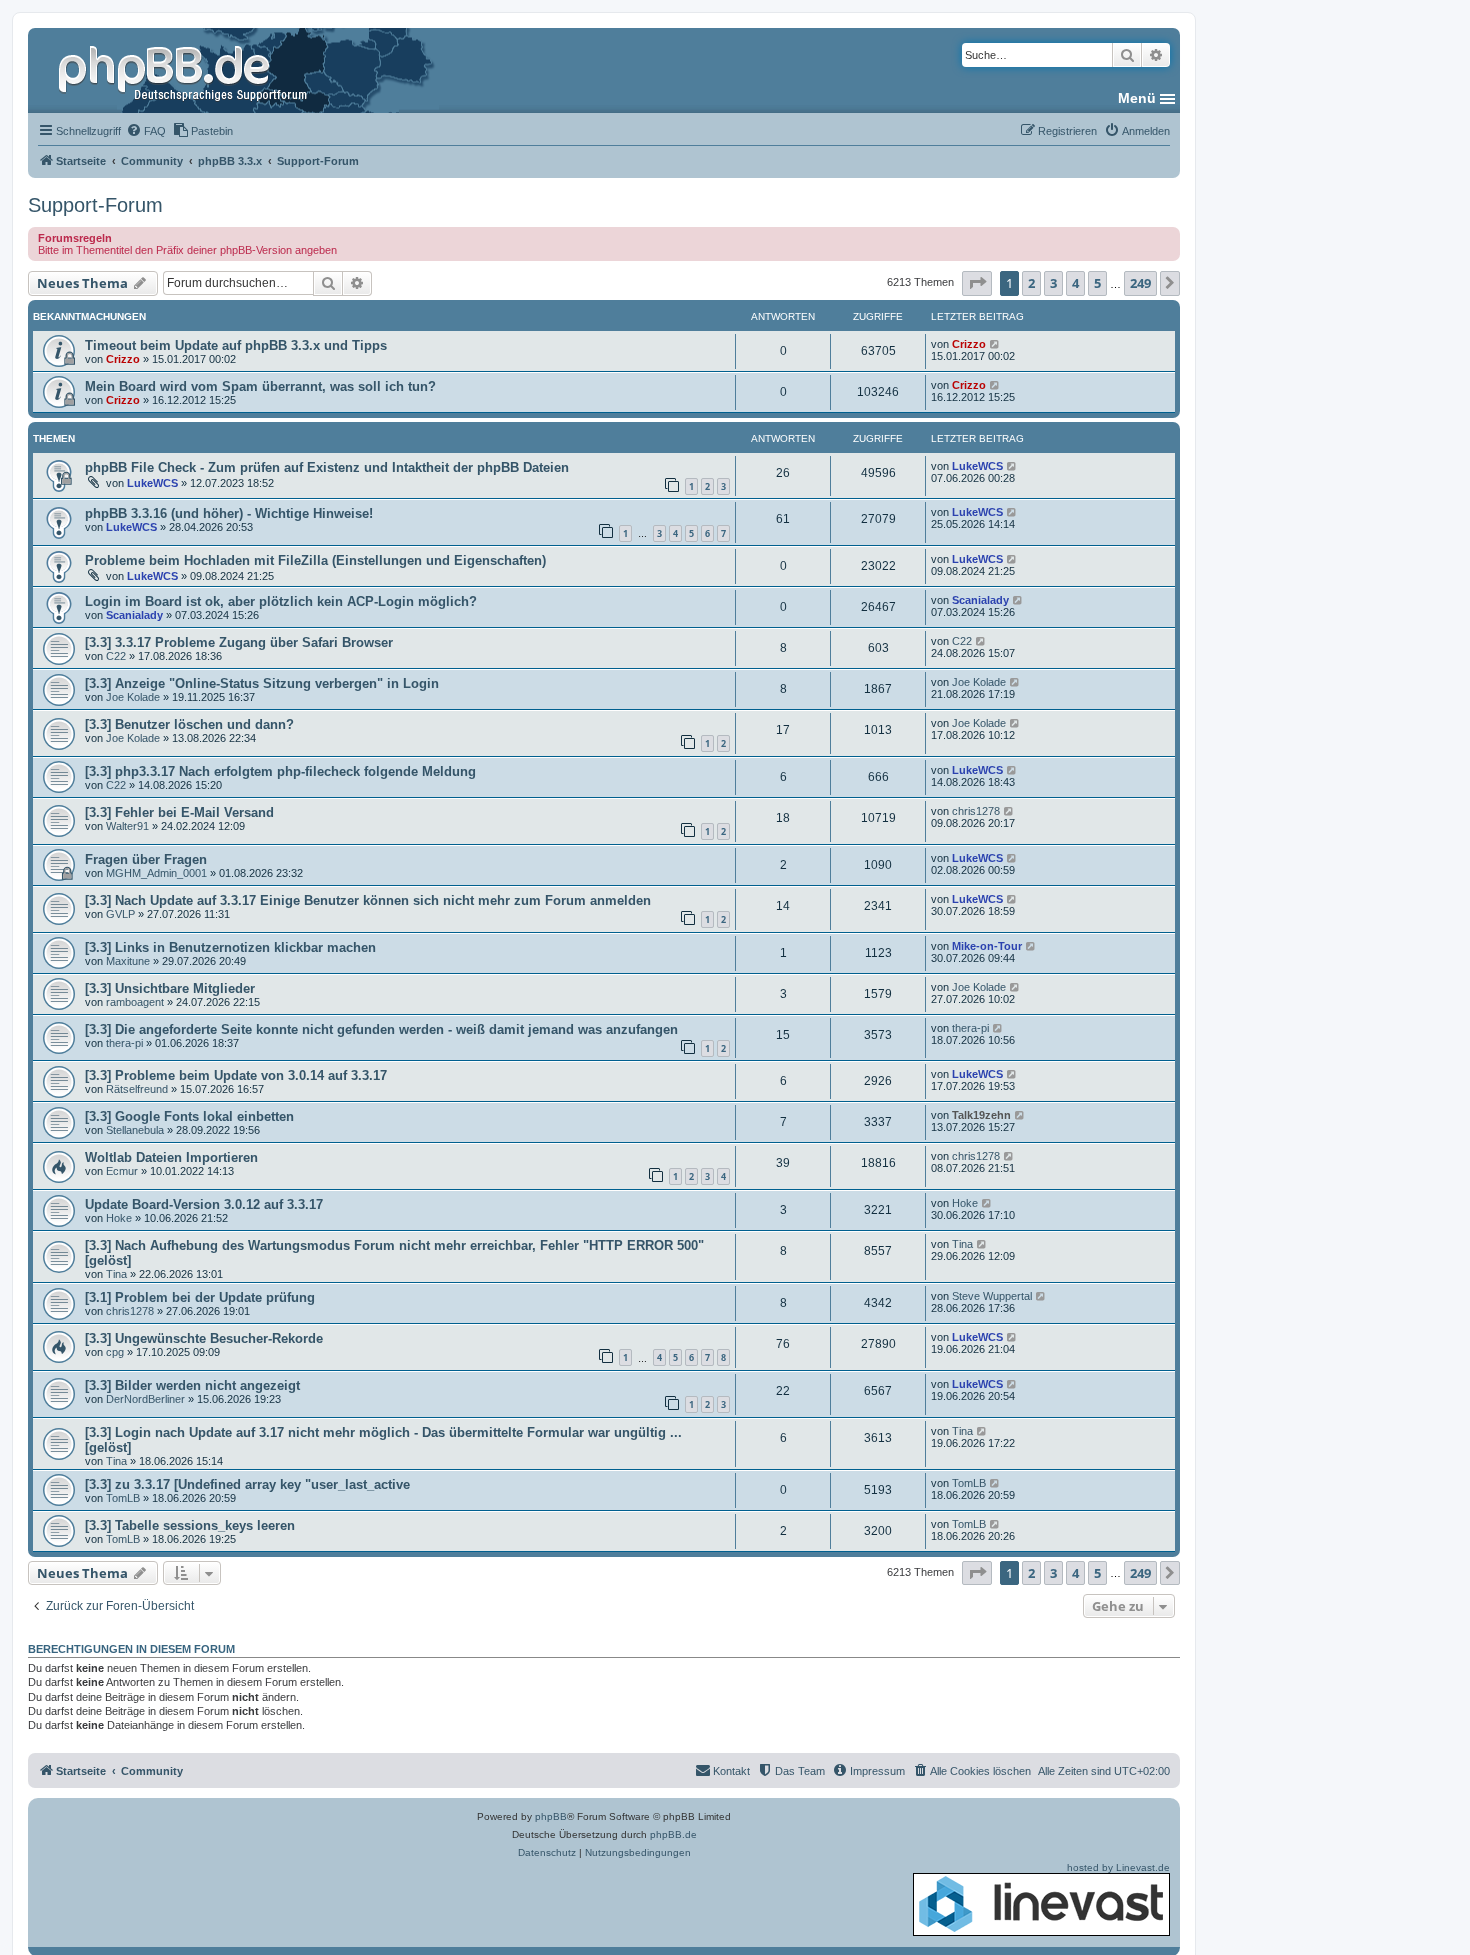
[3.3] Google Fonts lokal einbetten (189, 1116)
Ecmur (122, 1171)
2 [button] (1031, 283)
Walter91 (127, 826)
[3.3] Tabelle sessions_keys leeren (190, 1525)
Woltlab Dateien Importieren (171, 1157)
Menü (1137, 98)
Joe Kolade (133, 697)
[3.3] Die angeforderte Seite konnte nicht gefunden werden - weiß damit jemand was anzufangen (381, 1029)
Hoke (119, 1218)
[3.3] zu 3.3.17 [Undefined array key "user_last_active (247, 1484)
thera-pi (124, 1043)
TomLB (123, 1498)
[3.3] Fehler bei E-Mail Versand (179, 812)
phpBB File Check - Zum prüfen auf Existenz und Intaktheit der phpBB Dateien (327, 467)
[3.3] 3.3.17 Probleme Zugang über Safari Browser (239, 642)
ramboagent (135, 1002)
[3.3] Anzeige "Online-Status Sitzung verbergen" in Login (262, 683)
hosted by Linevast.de (1118, 1867)
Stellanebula (135, 1130)
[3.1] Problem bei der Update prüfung (200, 1297)
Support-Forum (95, 205)
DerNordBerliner (145, 1399)
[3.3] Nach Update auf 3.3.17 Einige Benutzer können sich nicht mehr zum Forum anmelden (368, 900)
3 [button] (1053, 283)
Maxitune (128, 961)
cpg (115, 1352)
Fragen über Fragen (146, 859)
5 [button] (1097, 283)
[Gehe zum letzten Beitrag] (995, 344)
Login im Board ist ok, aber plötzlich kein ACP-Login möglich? (281, 601)
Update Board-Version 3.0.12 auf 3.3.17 (204, 1204)
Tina (116, 1274)
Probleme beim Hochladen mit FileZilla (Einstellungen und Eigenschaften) (315, 560)
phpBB (551, 1816)
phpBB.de (673, 1834)
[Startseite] (185, 70)
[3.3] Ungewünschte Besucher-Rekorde (204, 1338)
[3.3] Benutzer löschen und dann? (189, 724)
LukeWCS (152, 483)
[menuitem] (146, 131)
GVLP (120, 914)
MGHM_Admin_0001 (156, 873)
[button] (977, 283)
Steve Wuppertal (992, 1296)
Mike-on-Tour (987, 946)
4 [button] (1075, 283)
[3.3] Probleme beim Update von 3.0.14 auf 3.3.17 (236, 1075)
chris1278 (976, 811)
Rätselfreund (137, 1089)
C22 (116, 656)
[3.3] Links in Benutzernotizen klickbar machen (230, 947)
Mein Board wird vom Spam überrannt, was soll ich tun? (260, 386)
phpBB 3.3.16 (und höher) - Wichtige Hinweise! (229, 513)
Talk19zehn (981, 1115)
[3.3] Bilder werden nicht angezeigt (192, 1385)
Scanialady (134, 615)
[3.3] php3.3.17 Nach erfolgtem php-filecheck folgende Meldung (280, 771)
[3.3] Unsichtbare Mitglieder (170, 988)
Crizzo (123, 359)
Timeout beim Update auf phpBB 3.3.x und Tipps (236, 345)
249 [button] (1140, 283)
